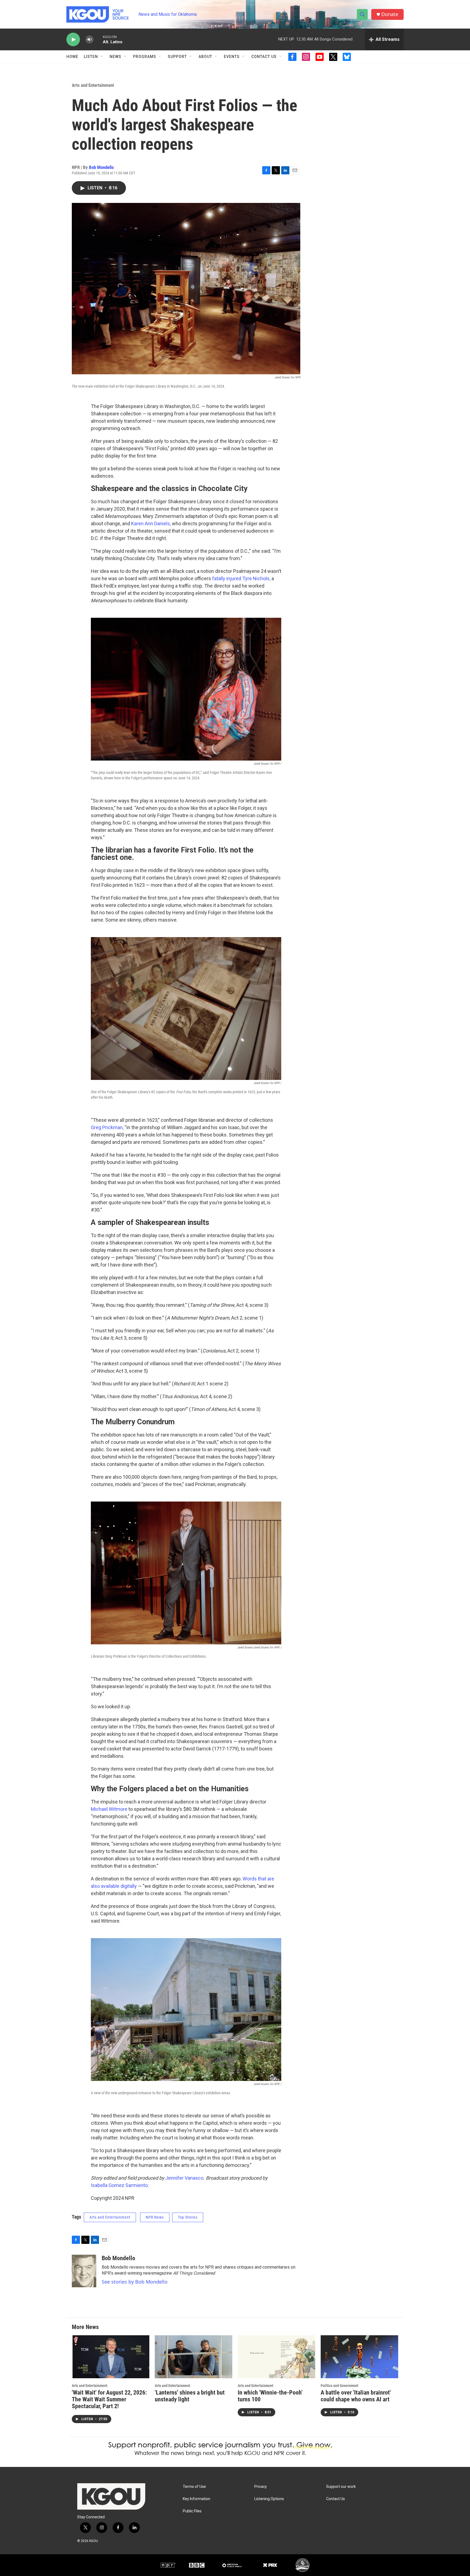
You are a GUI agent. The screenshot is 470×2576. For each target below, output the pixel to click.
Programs (145, 57)
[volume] (89, 40)
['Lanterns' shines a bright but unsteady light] (194, 2357)
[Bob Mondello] (84, 2271)
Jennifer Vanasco (184, 2178)
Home (72, 57)
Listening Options (269, 2499)
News (115, 57)
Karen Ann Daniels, (151, 523)
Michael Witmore (109, 1809)
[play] (73, 40)
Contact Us (264, 57)
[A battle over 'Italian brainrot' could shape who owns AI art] (359, 2357)
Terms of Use (194, 2487)
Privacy (261, 2487)
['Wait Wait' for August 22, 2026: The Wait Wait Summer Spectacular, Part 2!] (111, 2357)
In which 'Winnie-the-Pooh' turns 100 (270, 2396)
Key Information (197, 2499)
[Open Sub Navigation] (102, 57)
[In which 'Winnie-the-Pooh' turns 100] (276, 2357)
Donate (390, 14)
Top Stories (188, 2217)
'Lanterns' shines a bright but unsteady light (190, 2396)
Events (232, 57)
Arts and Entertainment (93, 85)
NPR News (155, 2217)
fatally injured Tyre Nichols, (241, 578)
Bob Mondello (101, 167)
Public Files (192, 2511)
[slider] (98, 39)
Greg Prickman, (107, 1127)
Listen (91, 57)
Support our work (341, 2487)
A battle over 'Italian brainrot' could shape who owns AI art (356, 2396)
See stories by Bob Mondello (135, 2282)
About (205, 57)
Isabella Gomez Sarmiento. (120, 2185)
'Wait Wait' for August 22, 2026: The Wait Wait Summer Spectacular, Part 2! (109, 2399)
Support (177, 57)
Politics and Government (339, 2386)
